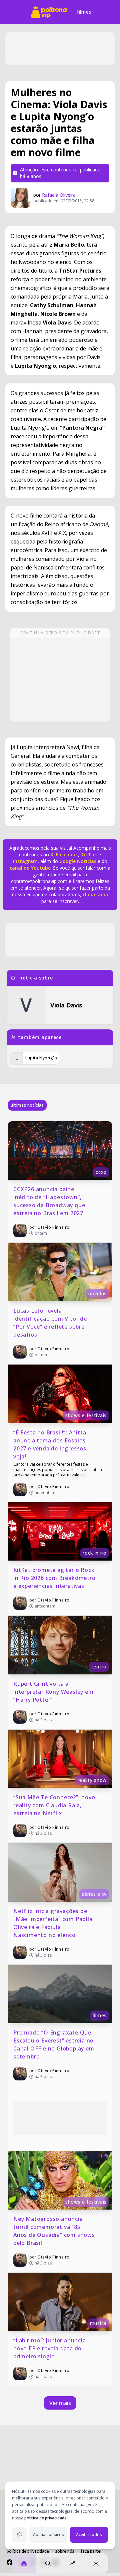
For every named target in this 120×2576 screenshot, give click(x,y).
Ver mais (60, 2403)
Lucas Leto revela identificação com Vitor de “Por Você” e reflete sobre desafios (51, 1323)
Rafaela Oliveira (59, 195)
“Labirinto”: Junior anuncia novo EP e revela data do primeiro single (50, 2348)
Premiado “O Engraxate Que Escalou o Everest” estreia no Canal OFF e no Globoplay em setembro (54, 2044)
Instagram (25, 861)
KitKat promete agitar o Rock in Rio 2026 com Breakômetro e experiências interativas (55, 1578)
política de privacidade (45, 2518)
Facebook (67, 855)
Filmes (84, 12)
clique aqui (95, 894)
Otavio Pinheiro (53, 1227)
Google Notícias (78, 861)
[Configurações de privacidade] (19, 2535)
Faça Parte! (91, 2551)
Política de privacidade (28, 2551)
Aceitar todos (89, 2535)
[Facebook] (10, 2562)
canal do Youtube (30, 868)
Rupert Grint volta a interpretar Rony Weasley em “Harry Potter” (54, 1692)
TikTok (88, 855)
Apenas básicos (48, 2535)
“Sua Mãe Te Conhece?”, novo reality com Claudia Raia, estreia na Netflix (55, 1805)
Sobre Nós (65, 2551)
